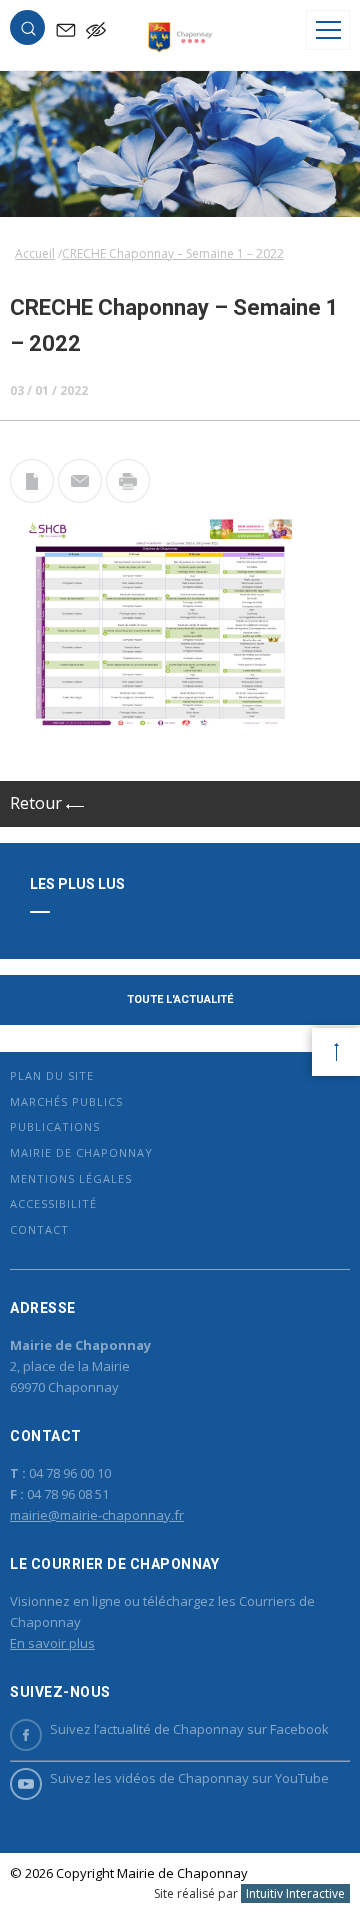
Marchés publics (66, 1101)
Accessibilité (53, 1203)
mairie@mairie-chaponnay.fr (97, 1515)
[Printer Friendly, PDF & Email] (32, 497)
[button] (28, 32)
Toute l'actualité (180, 999)
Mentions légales (71, 1178)
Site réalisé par (249, 1893)
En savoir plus (52, 1643)
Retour (38, 803)
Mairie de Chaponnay (81, 1152)
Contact (39, 1229)
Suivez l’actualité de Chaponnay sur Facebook (189, 1729)
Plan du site (52, 1075)
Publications (55, 1126)
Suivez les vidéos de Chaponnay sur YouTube (189, 1778)
